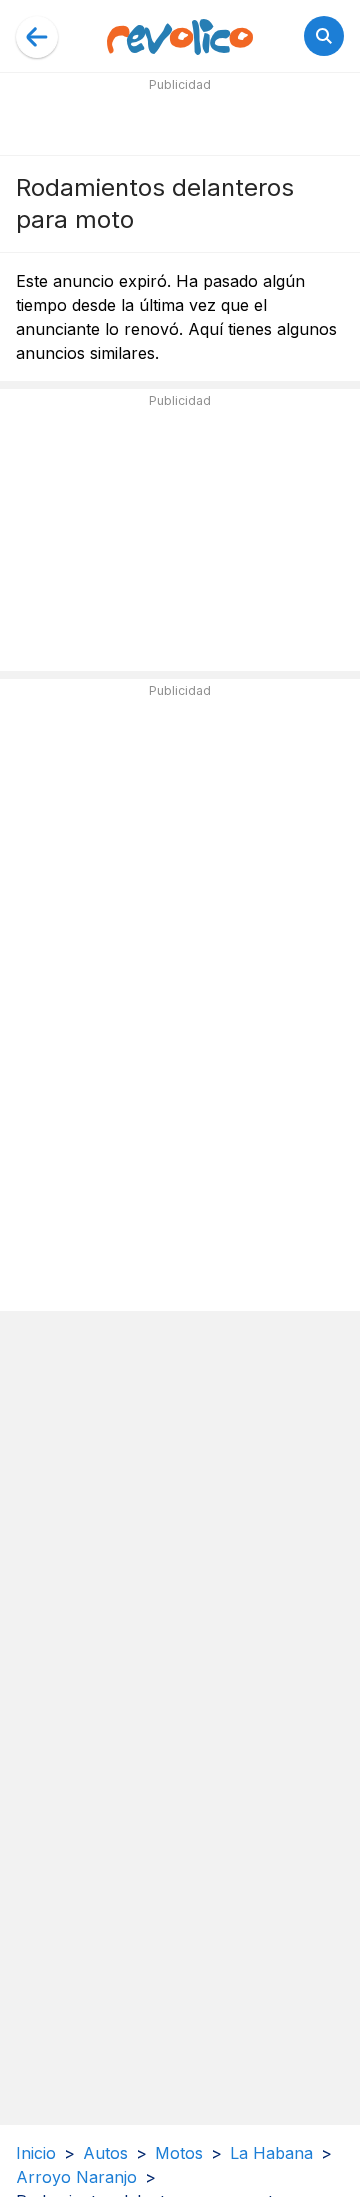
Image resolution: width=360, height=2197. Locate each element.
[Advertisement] (180, 122)
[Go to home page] (180, 36)
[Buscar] (324, 36)
